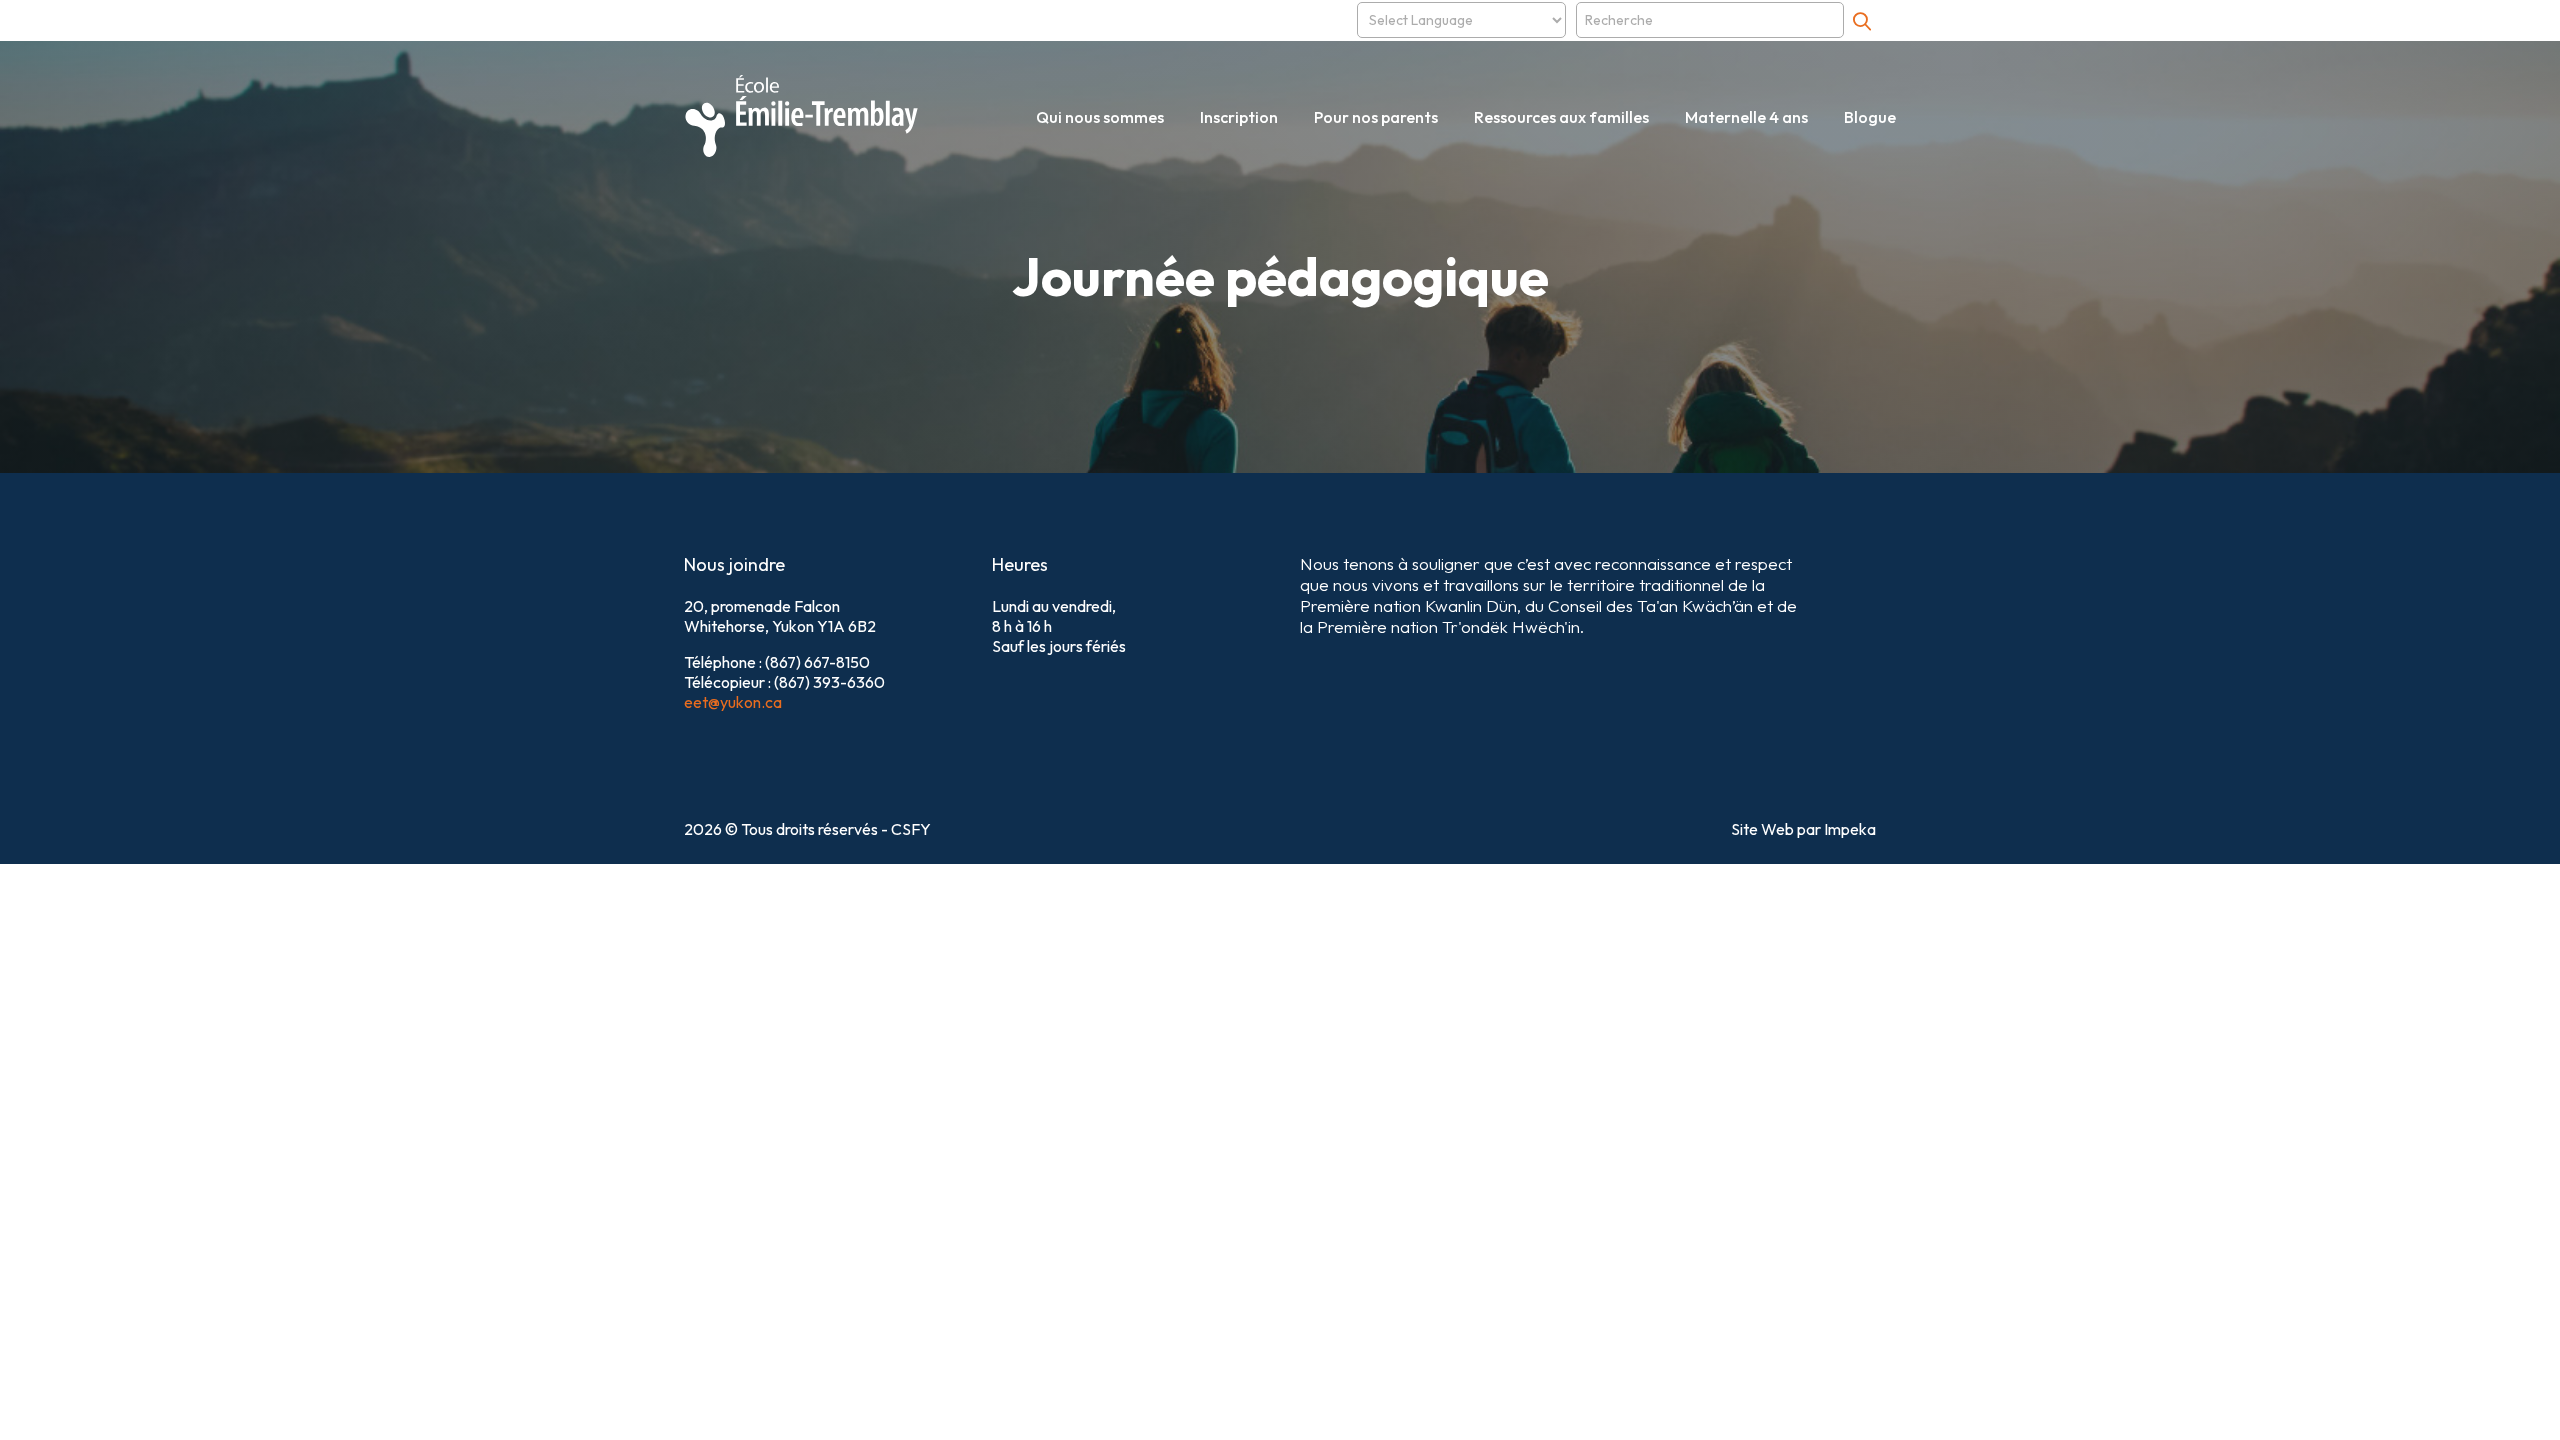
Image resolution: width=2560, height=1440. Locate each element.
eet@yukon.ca (733, 702)
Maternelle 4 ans (1746, 117)
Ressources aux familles (1561, 117)
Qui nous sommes (1100, 117)
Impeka (1850, 829)
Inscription (1239, 117)
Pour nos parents (1376, 117)
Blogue (1870, 117)
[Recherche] (1862, 20)
